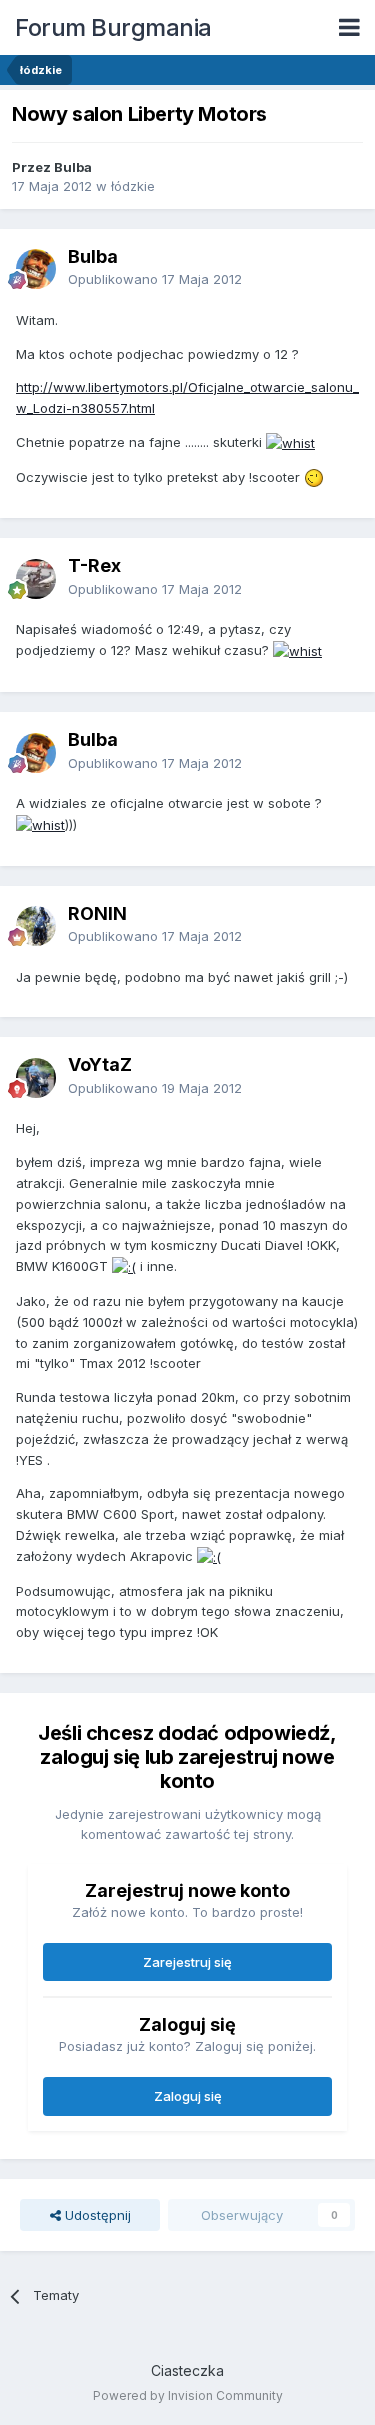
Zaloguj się (188, 2096)
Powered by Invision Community (188, 2395)
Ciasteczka (187, 2370)
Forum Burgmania (113, 27)
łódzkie (133, 186)
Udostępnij (96, 2215)
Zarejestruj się (187, 1962)
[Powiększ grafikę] (290, 442)
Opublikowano (155, 279)
